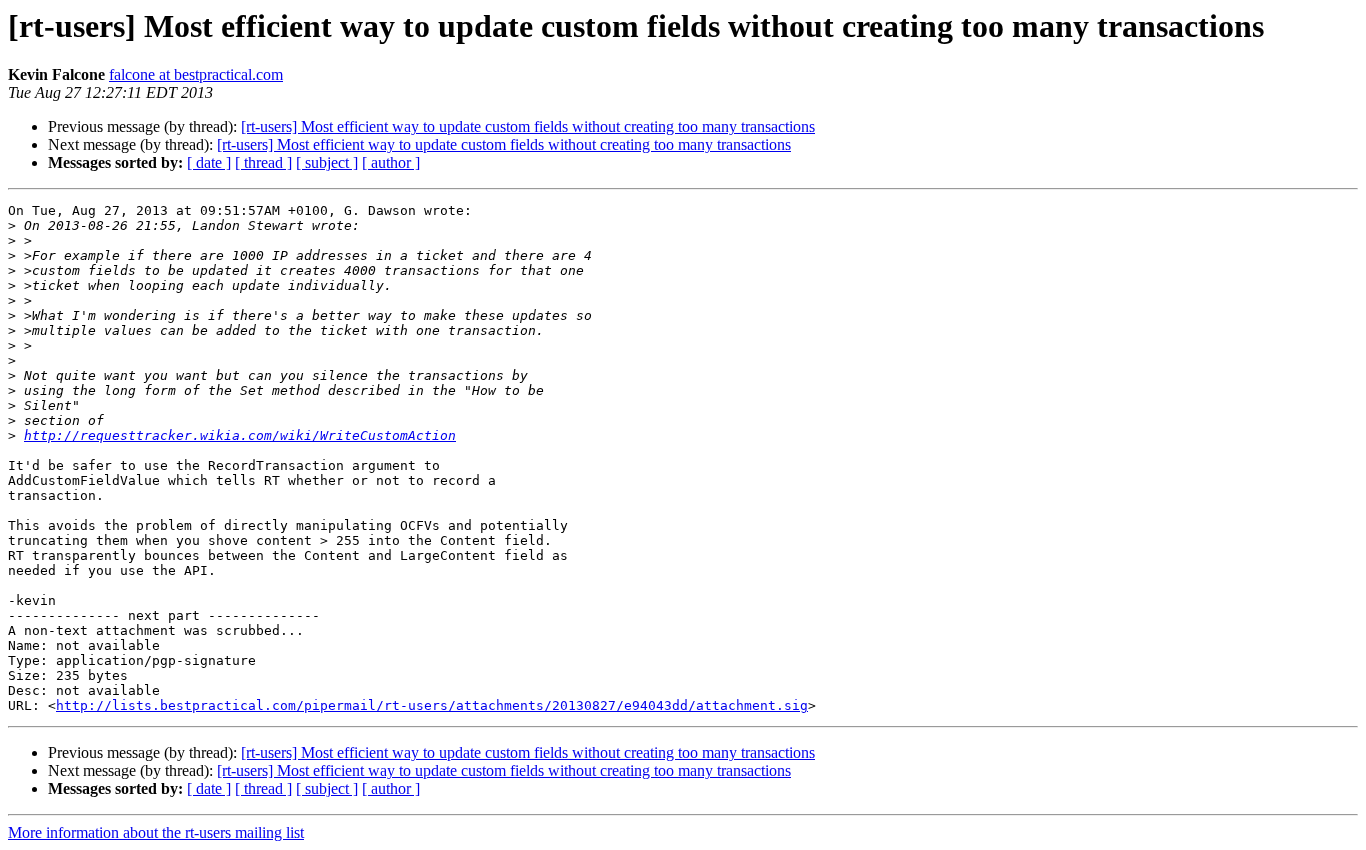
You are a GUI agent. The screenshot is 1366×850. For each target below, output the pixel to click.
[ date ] (209, 162)
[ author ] (391, 162)
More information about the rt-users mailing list (156, 832)
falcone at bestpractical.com (196, 74)
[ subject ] (327, 162)
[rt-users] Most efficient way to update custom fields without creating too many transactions (528, 126)
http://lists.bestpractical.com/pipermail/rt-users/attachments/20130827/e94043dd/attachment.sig (432, 705)
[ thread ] (263, 162)
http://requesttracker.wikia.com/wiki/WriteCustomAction (240, 435)
